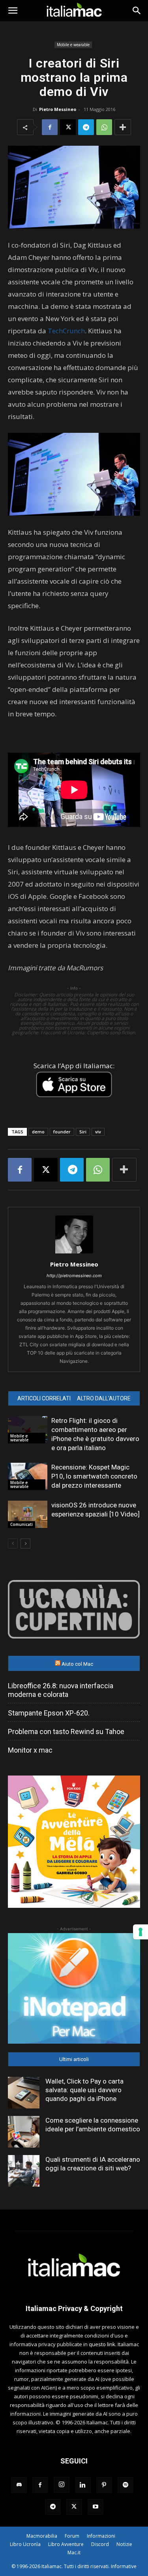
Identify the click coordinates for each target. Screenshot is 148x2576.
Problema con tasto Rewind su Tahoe (66, 1731)
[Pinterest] (104, 2485)
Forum (72, 2536)
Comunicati (22, 1524)
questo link (102, 2344)
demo (38, 1132)
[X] (68, 127)
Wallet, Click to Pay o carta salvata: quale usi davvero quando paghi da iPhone (84, 2090)
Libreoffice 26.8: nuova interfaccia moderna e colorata (61, 1690)
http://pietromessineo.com (74, 1276)
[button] (13, 11)
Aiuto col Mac (77, 1664)
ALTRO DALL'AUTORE (104, 1398)
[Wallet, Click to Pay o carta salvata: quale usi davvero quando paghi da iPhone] (24, 2093)
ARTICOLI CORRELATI (44, 1398)
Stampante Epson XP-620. (49, 1713)
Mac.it (74, 2553)
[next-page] (25, 1544)
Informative (124, 2566)
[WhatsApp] (104, 127)
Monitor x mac (30, 1750)
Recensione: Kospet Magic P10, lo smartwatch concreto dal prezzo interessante (94, 1476)
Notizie (124, 2544)
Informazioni (101, 2536)
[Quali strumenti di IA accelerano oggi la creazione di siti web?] (24, 2171)
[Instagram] (62, 2485)
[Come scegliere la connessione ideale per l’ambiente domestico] (24, 2132)
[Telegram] (86, 127)
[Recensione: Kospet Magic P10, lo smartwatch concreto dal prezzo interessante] (28, 1476)
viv (98, 1132)
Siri (83, 1132)
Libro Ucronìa (25, 2544)
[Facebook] (50, 127)
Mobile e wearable (73, 45)
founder (62, 1132)
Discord (100, 2544)
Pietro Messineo (58, 109)
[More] (123, 127)
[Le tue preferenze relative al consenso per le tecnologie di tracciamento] (141, 1932)
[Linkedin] (83, 2485)
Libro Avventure (66, 2544)
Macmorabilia (42, 2536)
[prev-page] (13, 1544)
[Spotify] (126, 2485)
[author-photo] (74, 1253)
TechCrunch (66, 331)
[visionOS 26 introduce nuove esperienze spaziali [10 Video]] (28, 1514)
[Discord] (19, 2485)
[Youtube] (96, 2507)
